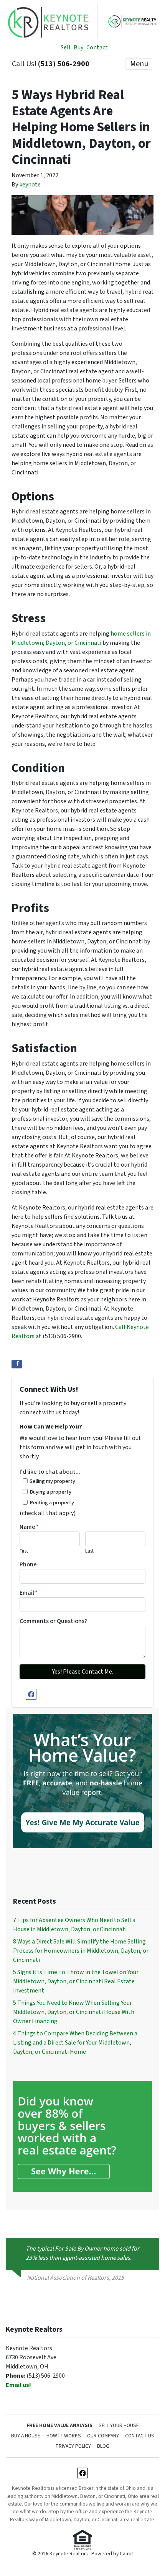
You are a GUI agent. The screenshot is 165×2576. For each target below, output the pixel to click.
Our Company (103, 2436)
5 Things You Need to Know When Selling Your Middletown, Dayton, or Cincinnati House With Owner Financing (74, 2012)
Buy (78, 47)
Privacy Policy (73, 2446)
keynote (30, 185)
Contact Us (140, 2436)
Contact (97, 47)
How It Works (64, 2436)
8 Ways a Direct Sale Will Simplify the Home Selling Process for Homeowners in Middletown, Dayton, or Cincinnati (81, 1951)
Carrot (126, 2554)
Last (89, 1551)
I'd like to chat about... (50, 1472)
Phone (28, 1564)
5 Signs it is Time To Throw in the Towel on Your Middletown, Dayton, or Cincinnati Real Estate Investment (76, 1981)
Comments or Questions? (53, 1621)
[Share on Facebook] (17, 1364)
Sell (66, 47)
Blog (103, 2446)
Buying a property (50, 1492)
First (24, 1551)
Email (29, 1593)
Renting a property (52, 1503)
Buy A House (26, 2436)
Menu (139, 64)
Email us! (18, 2385)
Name (29, 1527)
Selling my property (52, 1481)
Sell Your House (119, 2425)
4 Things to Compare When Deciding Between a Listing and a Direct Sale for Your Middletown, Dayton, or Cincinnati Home (75, 2043)
